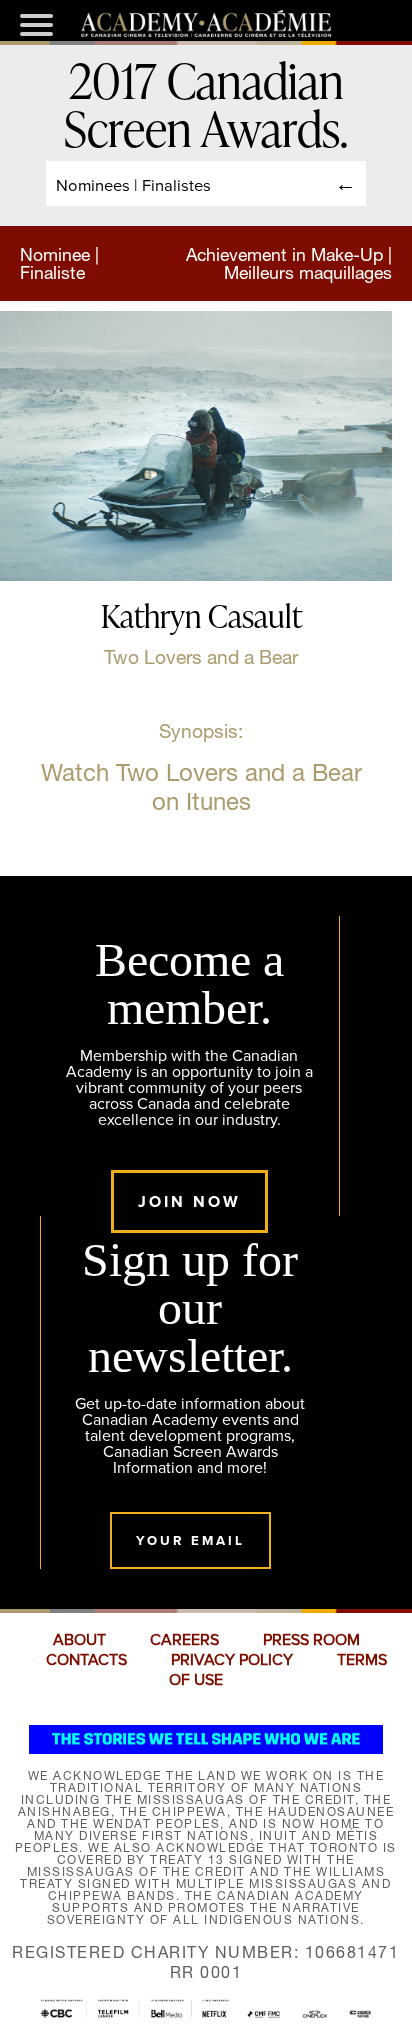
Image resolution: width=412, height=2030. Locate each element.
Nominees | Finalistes (133, 184)
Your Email (190, 1540)
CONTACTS (86, 1660)
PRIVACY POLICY (232, 1660)
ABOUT (79, 1640)
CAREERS (184, 1640)
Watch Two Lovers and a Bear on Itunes (201, 787)
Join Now (189, 1201)
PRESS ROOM (311, 1640)
